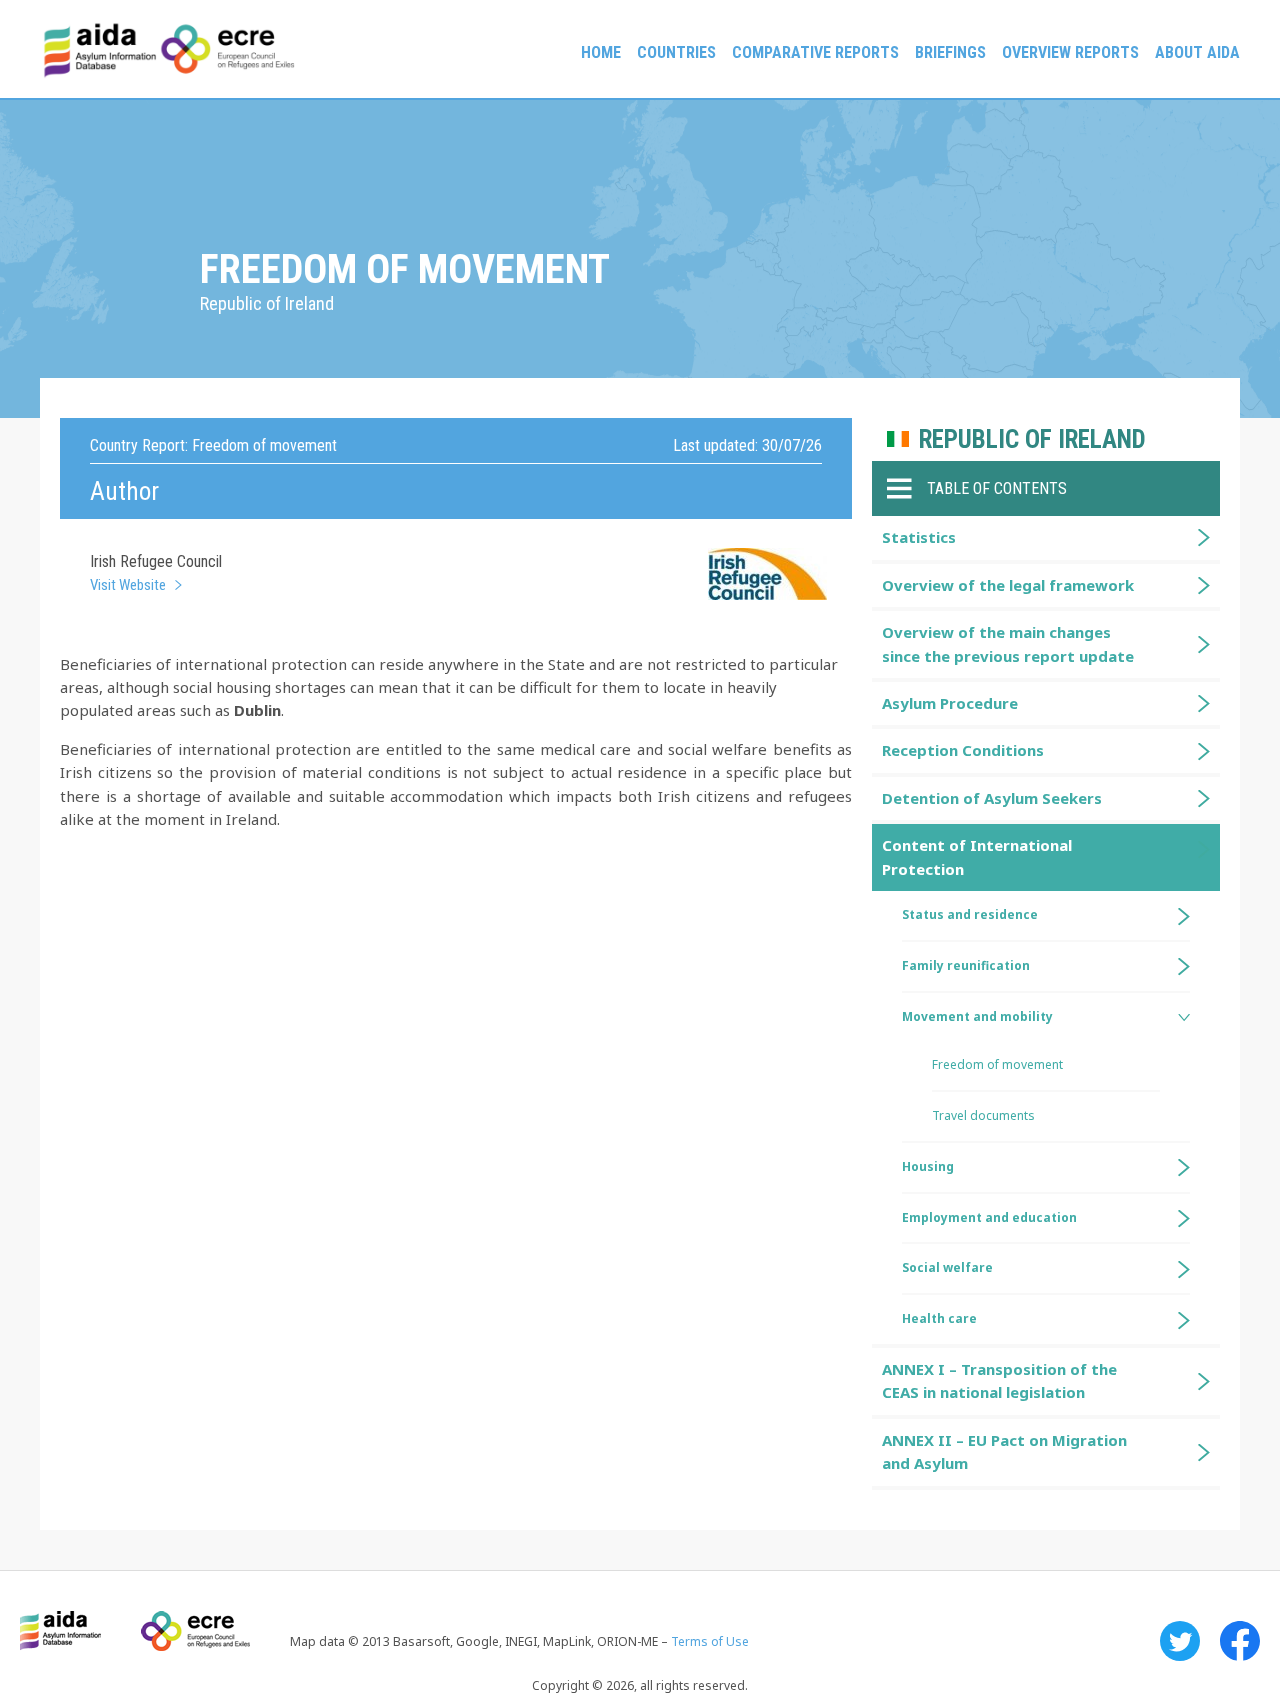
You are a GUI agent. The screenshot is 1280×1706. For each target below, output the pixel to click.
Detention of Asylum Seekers (992, 798)
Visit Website (128, 585)
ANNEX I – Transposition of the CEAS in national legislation (999, 1380)
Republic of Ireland (1032, 439)
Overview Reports (1070, 52)
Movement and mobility (977, 1016)
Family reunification (966, 965)
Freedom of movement (997, 1064)
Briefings (950, 52)
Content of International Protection (977, 856)
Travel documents (983, 1115)
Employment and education (989, 1217)
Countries (676, 52)
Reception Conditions (963, 750)
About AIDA (1197, 52)
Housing (928, 1166)
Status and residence (970, 914)
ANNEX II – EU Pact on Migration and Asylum (1004, 1451)
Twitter (1180, 1641)
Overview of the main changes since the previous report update (1008, 643)
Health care (939, 1318)
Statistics (919, 537)
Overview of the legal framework (1008, 585)
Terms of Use (710, 1641)
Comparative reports (815, 52)
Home (601, 52)
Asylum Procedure (950, 703)
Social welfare (947, 1267)
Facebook (1240, 1641)
